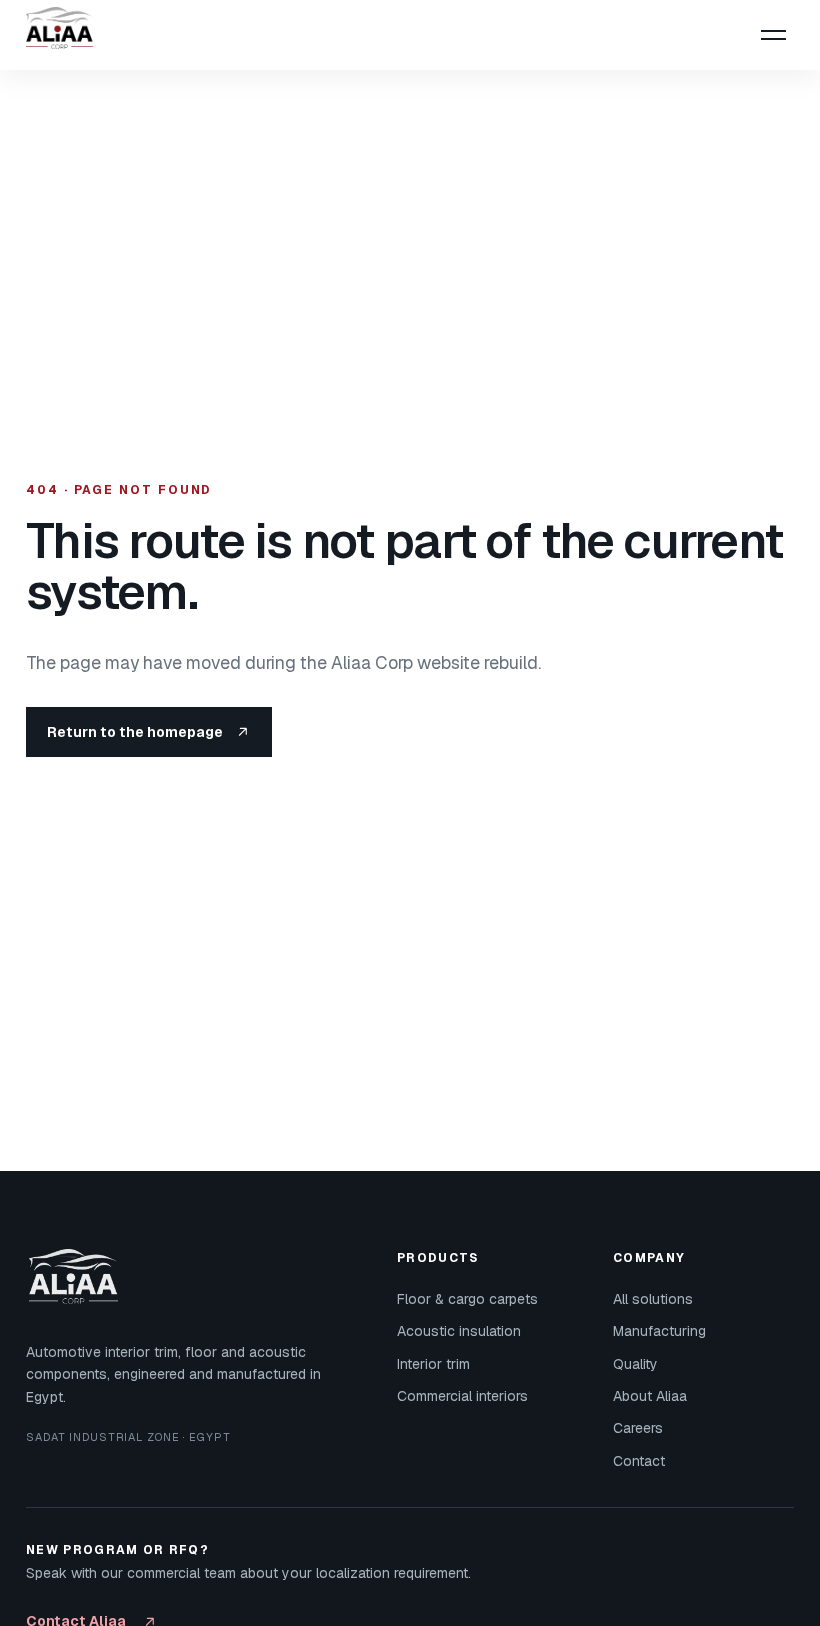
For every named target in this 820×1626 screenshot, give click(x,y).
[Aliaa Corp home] (66, 35)
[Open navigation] (773, 35)
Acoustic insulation (459, 1331)
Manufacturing (659, 1331)
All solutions (653, 1299)
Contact (639, 1461)
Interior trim (433, 1364)
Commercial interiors (462, 1396)
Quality (635, 1364)
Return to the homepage (135, 732)
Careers (638, 1428)
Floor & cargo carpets (467, 1299)
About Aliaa (650, 1396)
